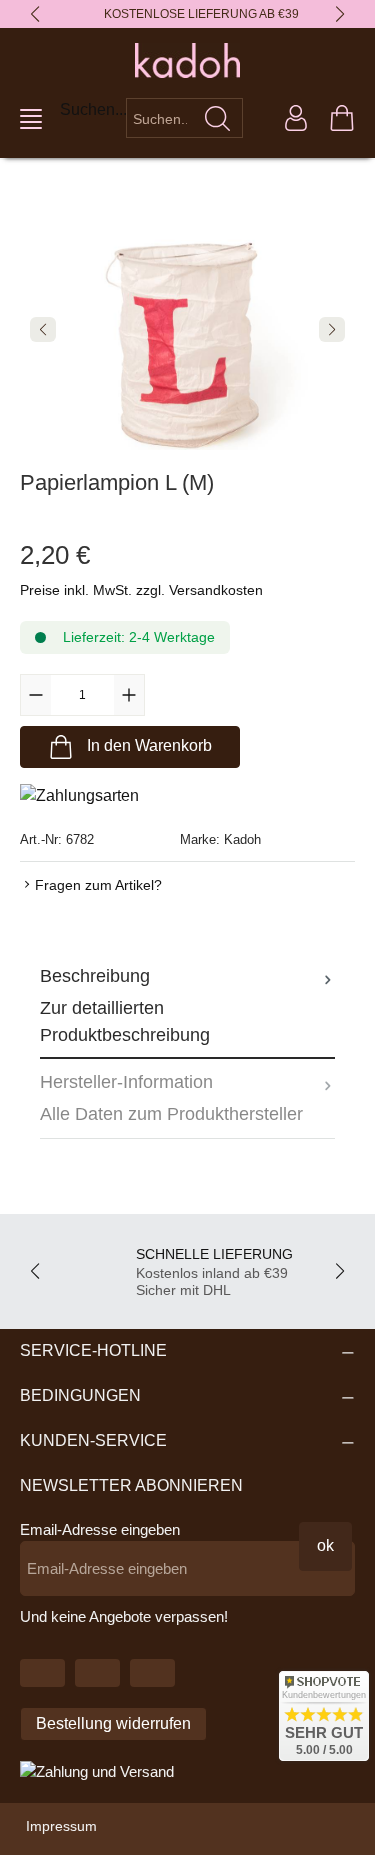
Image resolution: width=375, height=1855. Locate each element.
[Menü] (31, 119)
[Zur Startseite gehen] (187, 60)
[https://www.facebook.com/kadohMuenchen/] (97, 1673)
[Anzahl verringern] (36, 695)
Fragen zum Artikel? (98, 885)
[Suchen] (218, 118)
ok (325, 1545)
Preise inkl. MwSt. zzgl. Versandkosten (141, 590)
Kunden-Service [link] (93, 1440)
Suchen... (93, 109)
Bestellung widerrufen (113, 1723)
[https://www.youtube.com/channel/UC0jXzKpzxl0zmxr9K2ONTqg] (42, 1673)
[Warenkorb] (342, 118)
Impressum (61, 1826)
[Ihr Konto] (296, 118)
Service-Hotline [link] (93, 1350)
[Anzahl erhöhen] (129, 695)
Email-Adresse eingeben (100, 1529)
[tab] (187, 1006)
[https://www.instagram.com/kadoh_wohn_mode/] (152, 1673)
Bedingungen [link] (80, 1395)
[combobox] (160, 118)
